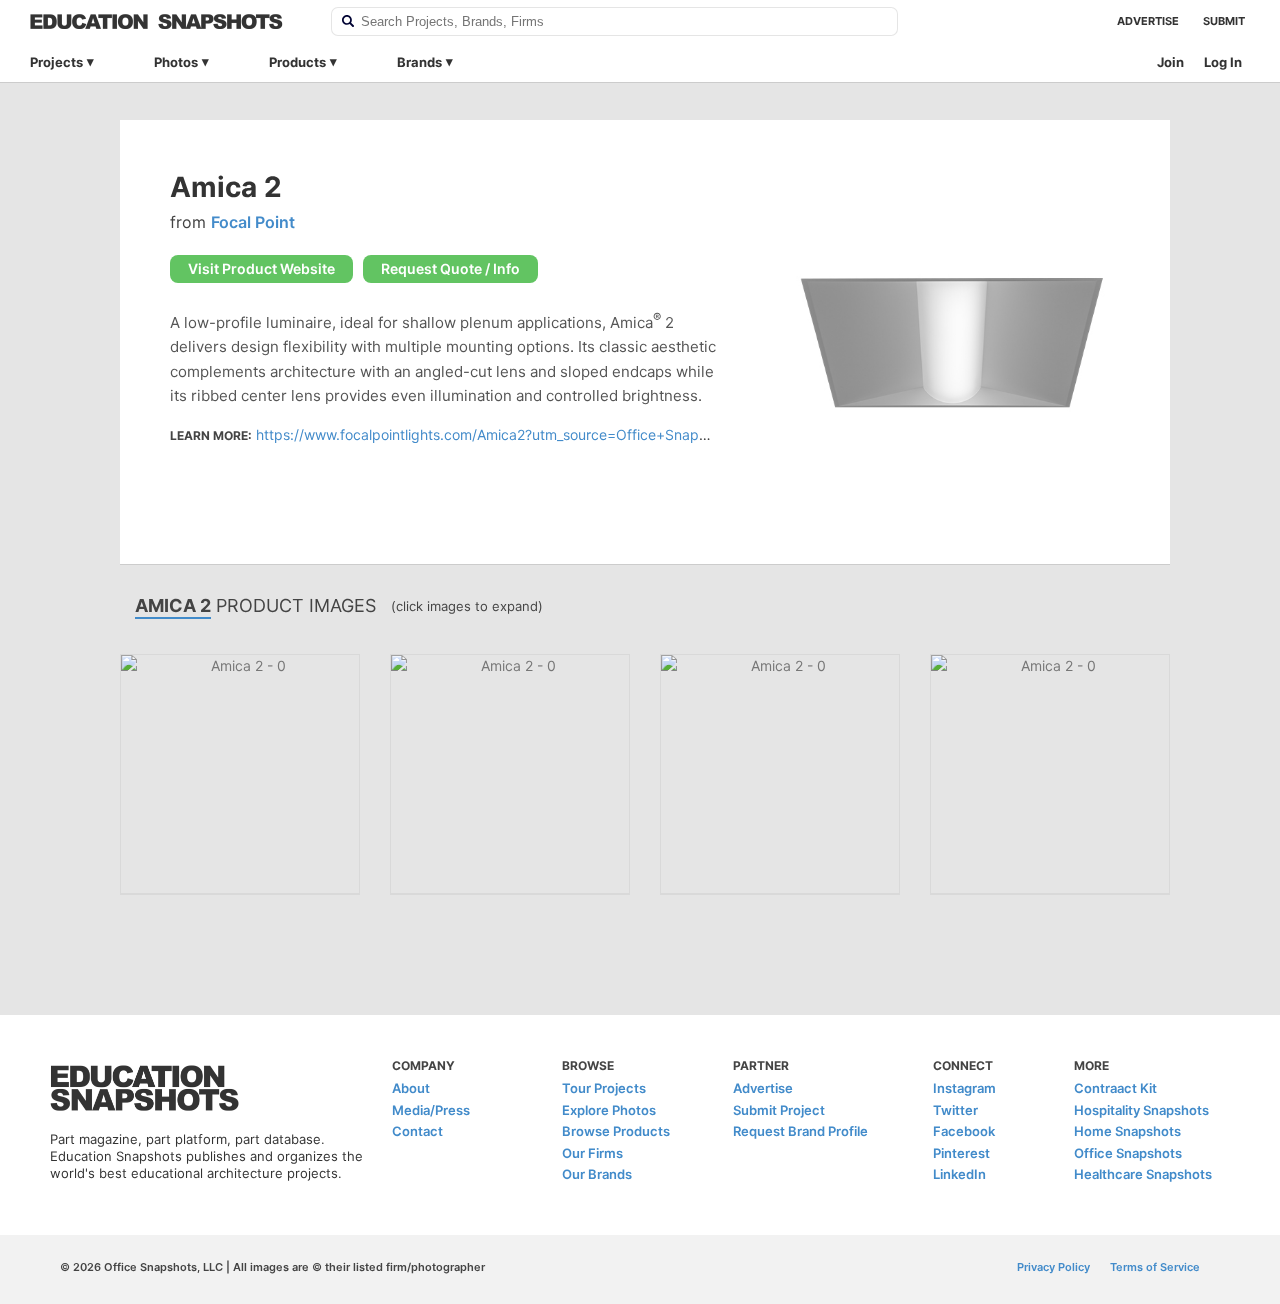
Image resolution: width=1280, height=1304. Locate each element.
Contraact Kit (1115, 1088)
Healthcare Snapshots (1143, 1174)
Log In (1223, 62)
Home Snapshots (1127, 1131)
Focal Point (253, 222)
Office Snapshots (1128, 1153)
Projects (56, 62)
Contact (417, 1131)
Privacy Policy (1053, 1267)
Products (297, 62)
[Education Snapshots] (167, 21)
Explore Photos (609, 1110)
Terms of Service (1155, 1267)
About (411, 1088)
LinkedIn (959, 1174)
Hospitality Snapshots (1141, 1110)
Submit (1224, 21)
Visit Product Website (261, 268)
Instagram (964, 1088)
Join (1170, 62)
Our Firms (592, 1153)
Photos (176, 62)
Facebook (964, 1131)
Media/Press (431, 1110)
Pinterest (961, 1153)
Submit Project (779, 1110)
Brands (419, 62)
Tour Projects (604, 1088)
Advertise (1148, 21)
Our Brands (597, 1174)
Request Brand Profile (800, 1131)
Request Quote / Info (450, 268)
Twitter (955, 1110)
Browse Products (616, 1131)
